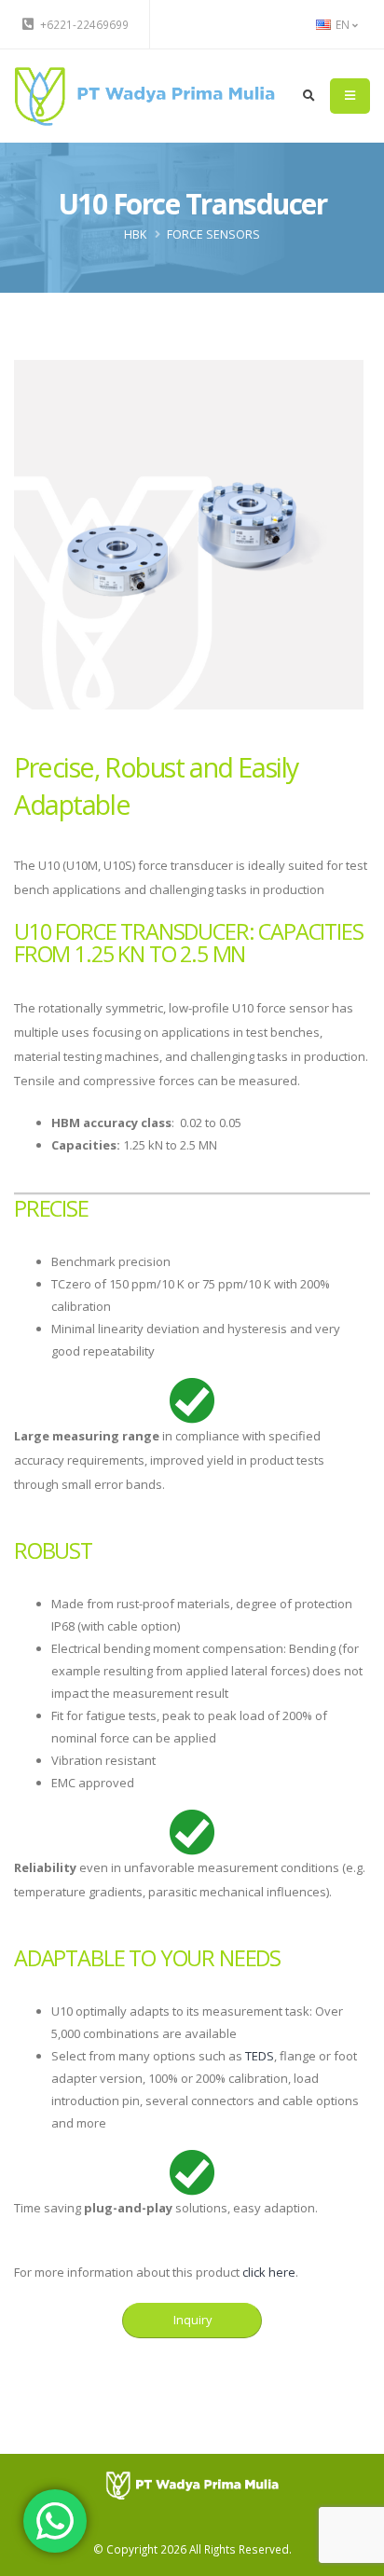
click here (269, 2272)
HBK (135, 234)
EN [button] (343, 24)
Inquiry (192, 2320)
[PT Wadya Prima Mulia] (144, 94)
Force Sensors (213, 234)
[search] (309, 96)
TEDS (260, 2056)
